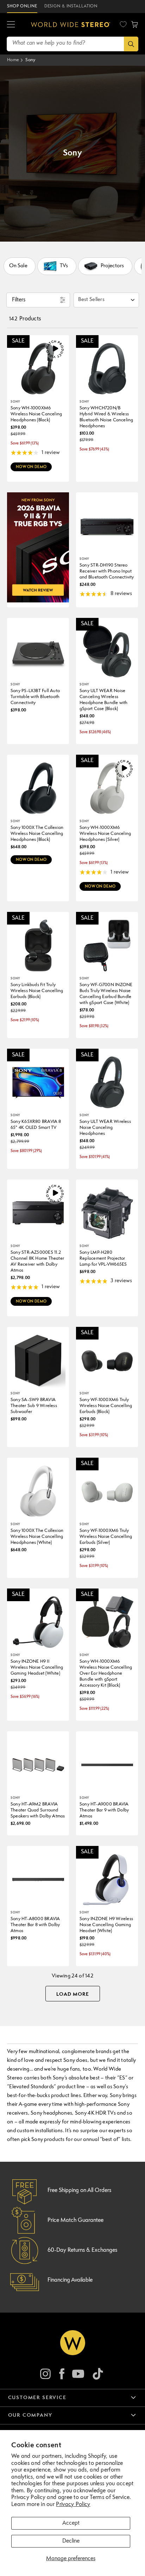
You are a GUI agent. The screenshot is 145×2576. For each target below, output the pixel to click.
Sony (30, 60)
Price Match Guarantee (75, 2220)
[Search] (131, 44)
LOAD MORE (73, 1994)
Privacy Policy (73, 2505)
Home (13, 60)
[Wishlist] (123, 24)
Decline (71, 2541)
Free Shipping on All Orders (79, 2191)
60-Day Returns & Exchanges (82, 2250)
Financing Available (70, 2280)
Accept (71, 2523)
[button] (11, 25)
